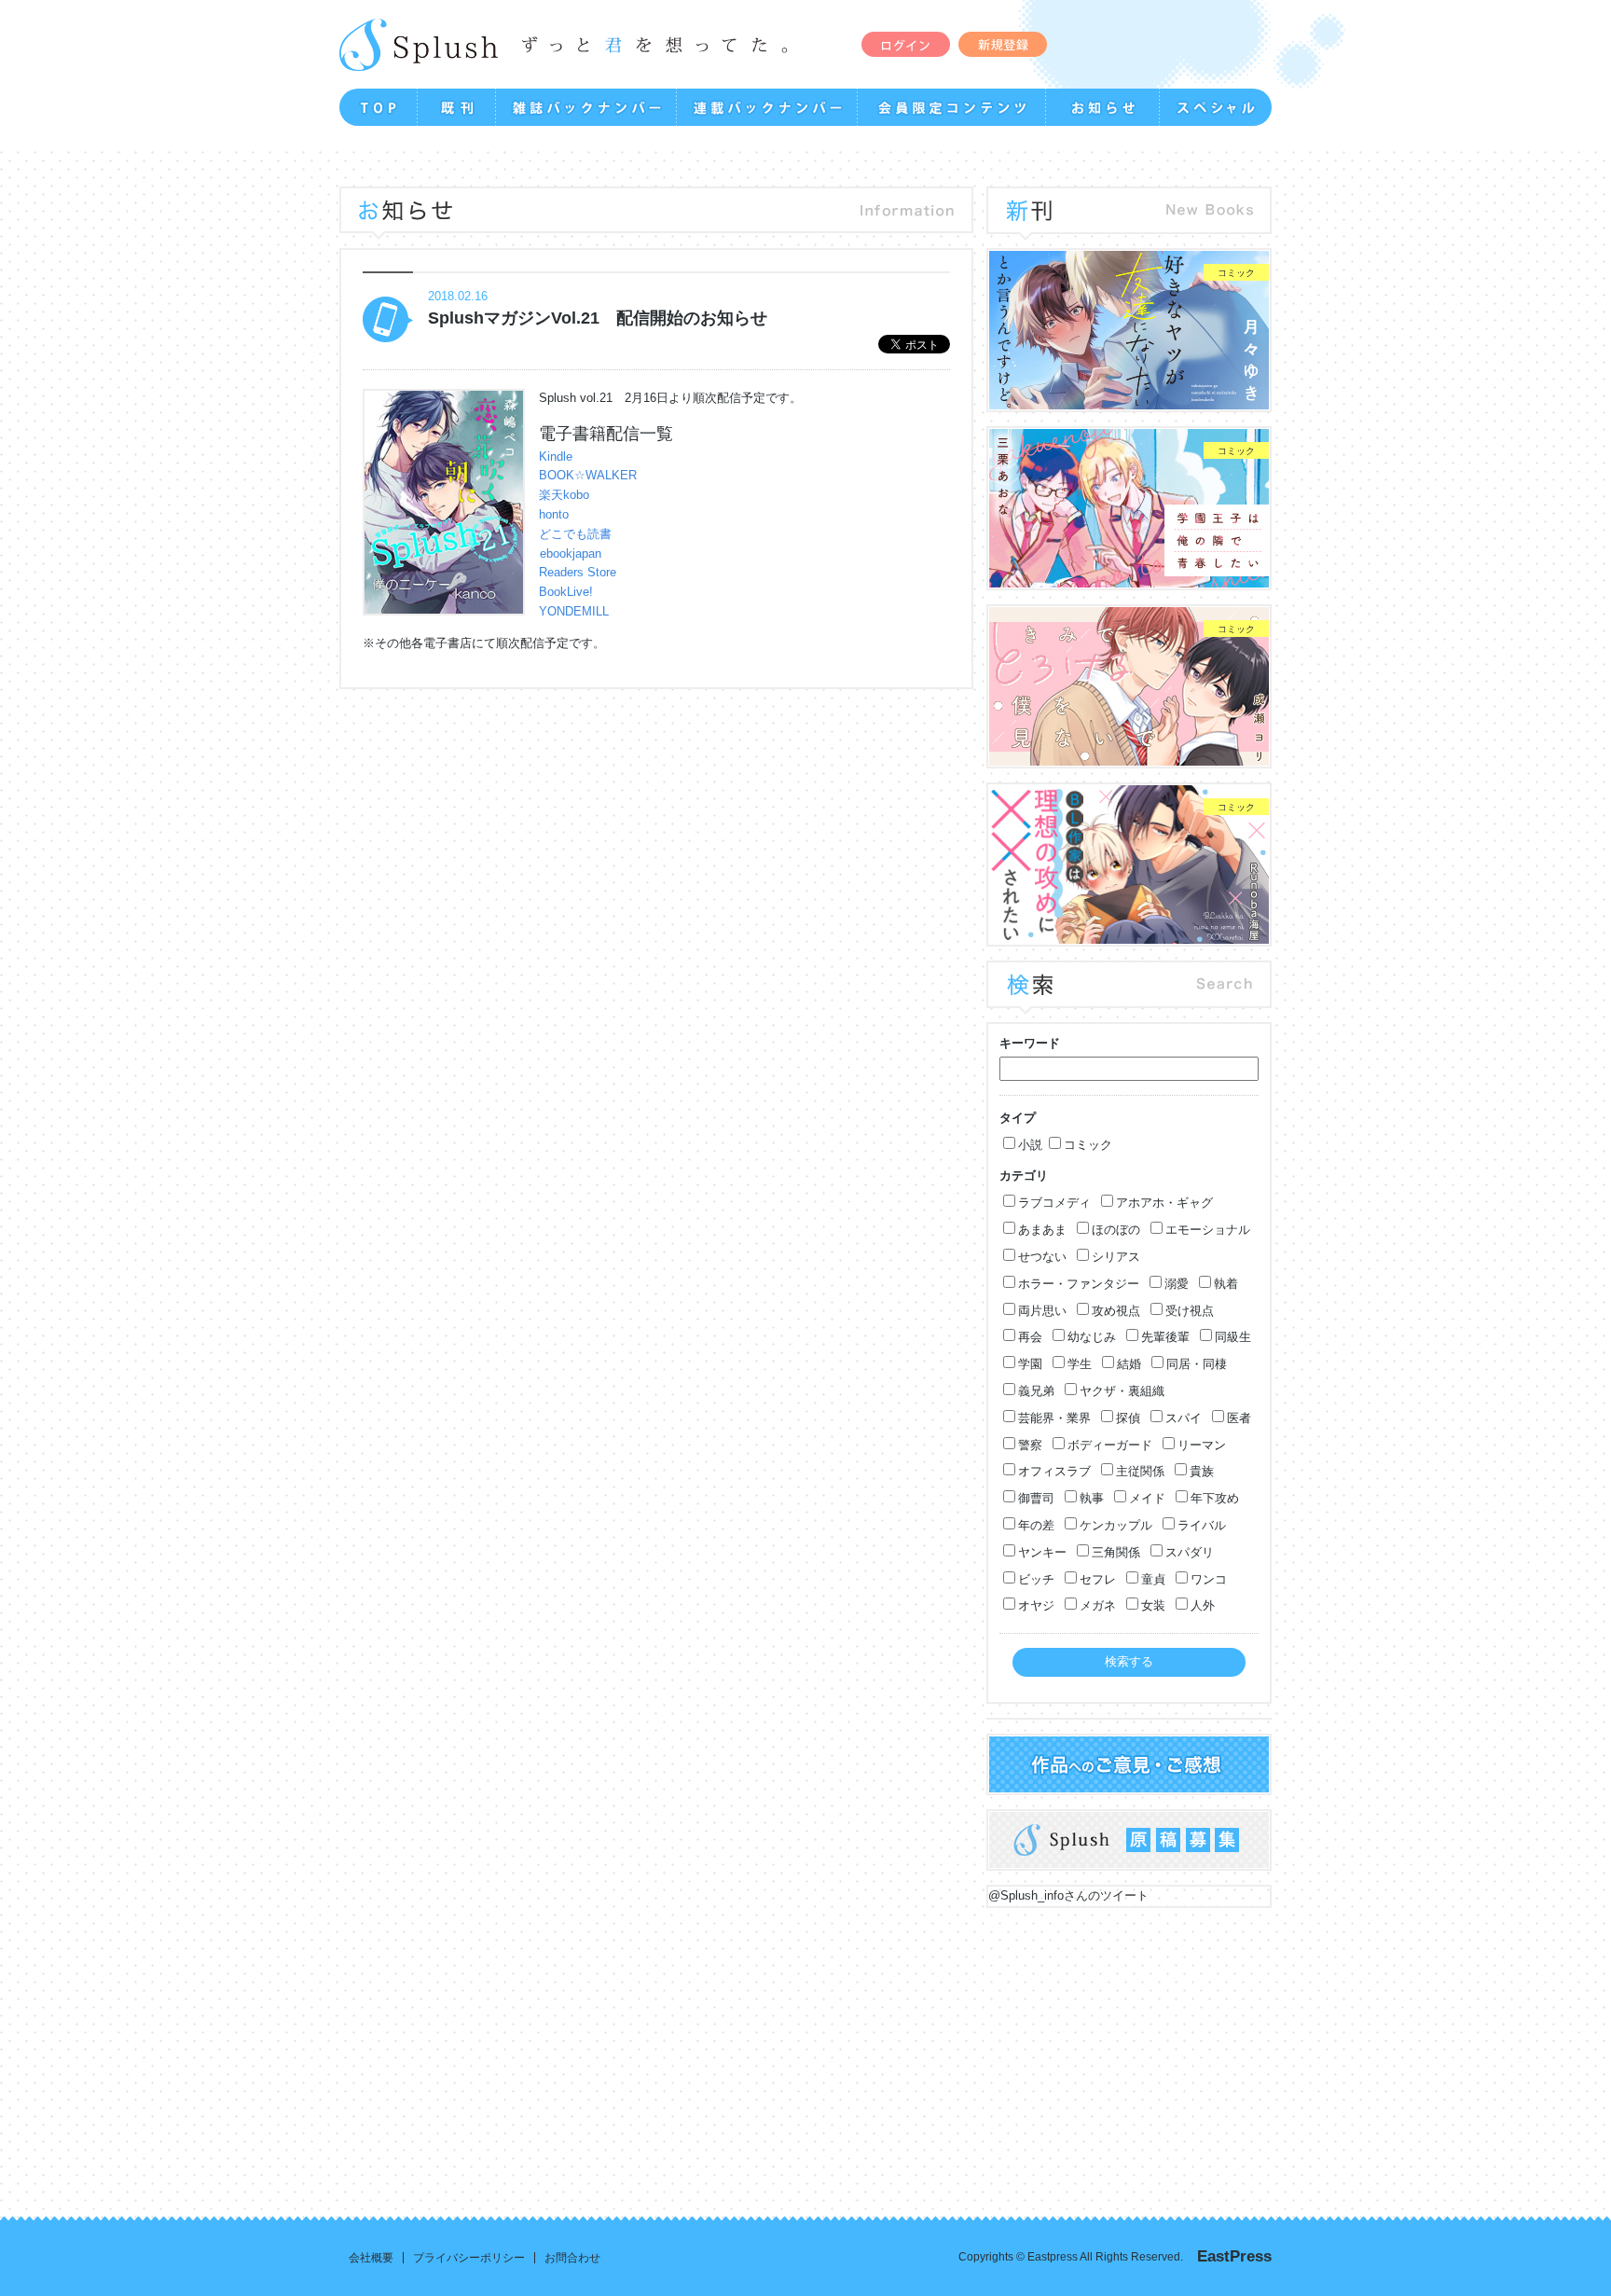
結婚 (1129, 1364)
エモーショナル (1208, 1230)
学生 (1080, 1364)
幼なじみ (1092, 1337)
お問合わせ (572, 2258)
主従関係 (1140, 1471)
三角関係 (1116, 1552)
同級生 (1233, 1337)
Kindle (556, 456)
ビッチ (1036, 1579)
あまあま (1042, 1230)
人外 (1203, 1605)
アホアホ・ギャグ (1164, 1203)
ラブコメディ (1054, 1203)
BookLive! (566, 592)
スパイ (1184, 1418)
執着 (1226, 1284)
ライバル (1202, 1525)
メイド (1147, 1498)
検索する (1129, 1661)
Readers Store (578, 572)
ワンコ (1209, 1579)
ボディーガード (1110, 1445)
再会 (1030, 1337)
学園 (1030, 1364)
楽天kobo (564, 495)
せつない (1042, 1257)
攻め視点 (1116, 1311)
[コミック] (1129, 400)
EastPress (1234, 2256)
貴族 (1202, 1471)
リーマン (1202, 1445)
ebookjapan (571, 553)
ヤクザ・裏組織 (1122, 1391)
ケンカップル (1116, 1525)
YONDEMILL (574, 611)
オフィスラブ (1054, 1471)
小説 (1030, 1145)
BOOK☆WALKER (588, 475)
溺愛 (1177, 1284)
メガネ (1098, 1605)
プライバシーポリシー (469, 2258)
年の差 (1036, 1525)
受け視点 (1190, 1311)
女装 (1153, 1605)
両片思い (1042, 1311)
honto (554, 514)
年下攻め (1215, 1498)
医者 (1239, 1418)
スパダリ (1190, 1552)
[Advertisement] (761, 2048)
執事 (1092, 1498)
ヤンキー (1042, 1552)
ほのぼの (1116, 1230)
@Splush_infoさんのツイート (1068, 1895)
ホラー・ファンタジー (1079, 1284)
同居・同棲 (1197, 1364)
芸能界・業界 (1054, 1418)
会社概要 (371, 2258)
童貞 (1153, 1579)
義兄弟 (1036, 1391)
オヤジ (1036, 1605)
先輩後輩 (1165, 1337)
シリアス (1116, 1257)
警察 (1030, 1445)
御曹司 (1036, 1498)
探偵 (1128, 1418)
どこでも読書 (575, 534)
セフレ (1098, 1579)
